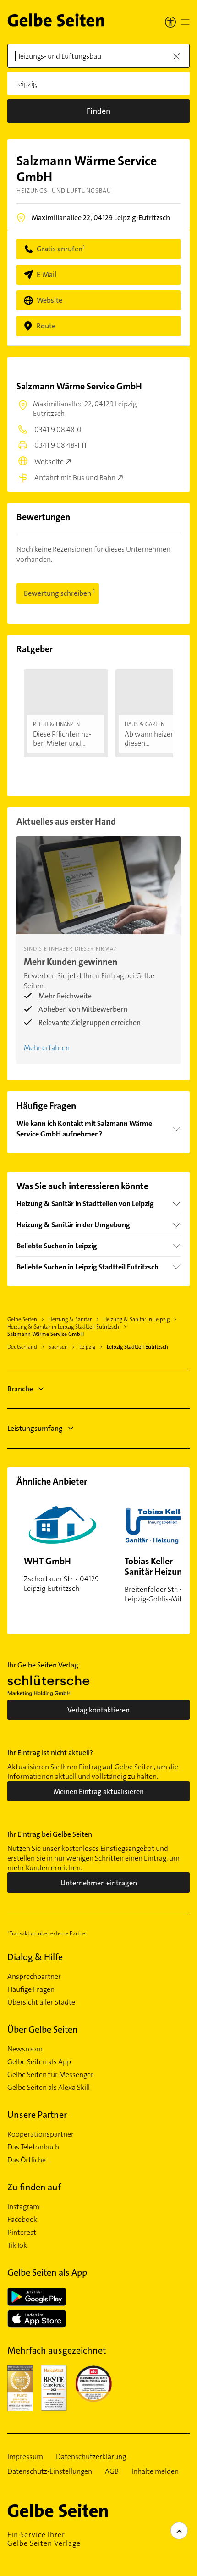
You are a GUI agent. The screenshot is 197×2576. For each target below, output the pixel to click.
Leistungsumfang (35, 1428)
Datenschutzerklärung (91, 2457)
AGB (112, 2471)
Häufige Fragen (31, 1989)
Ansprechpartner (34, 1977)
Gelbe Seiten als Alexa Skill (49, 2088)
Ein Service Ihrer (44, 2539)
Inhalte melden (155, 2471)
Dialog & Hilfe (35, 1957)
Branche (20, 1389)
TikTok (17, 2245)
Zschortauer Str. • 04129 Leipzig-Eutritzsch (61, 1574)
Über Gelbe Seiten (43, 2029)
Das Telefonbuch (33, 2147)
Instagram (23, 2207)
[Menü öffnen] (185, 22)
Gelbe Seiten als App (39, 2062)
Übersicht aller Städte (41, 2002)
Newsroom (25, 2049)
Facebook (22, 2220)
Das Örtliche (27, 2160)
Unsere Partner (37, 2115)
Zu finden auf (34, 2187)
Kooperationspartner (41, 2134)
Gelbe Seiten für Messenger (50, 2075)
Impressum (25, 2457)
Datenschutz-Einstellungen (50, 2471)
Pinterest (22, 2233)
